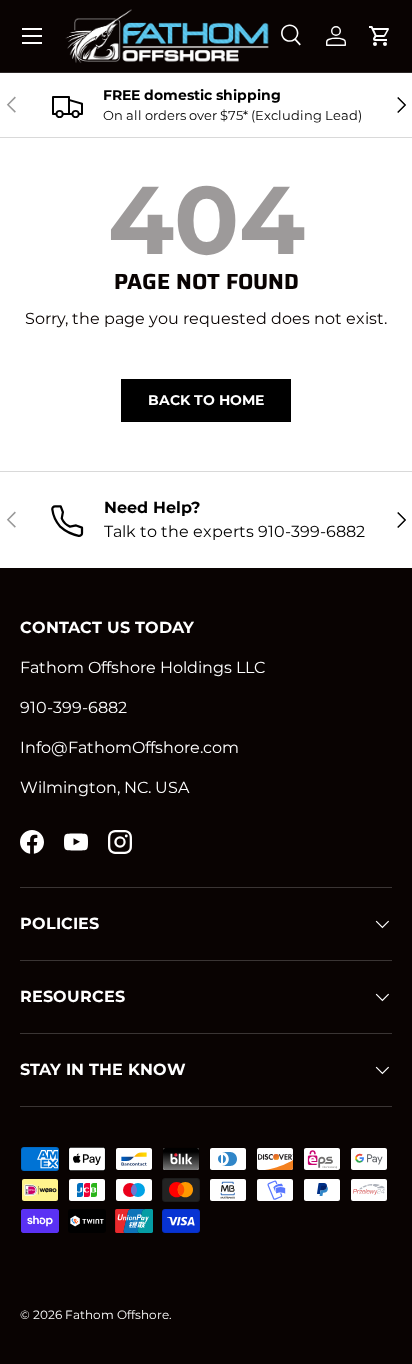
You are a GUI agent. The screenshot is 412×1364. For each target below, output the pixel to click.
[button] (380, 36)
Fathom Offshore (117, 1314)
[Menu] (32, 36)
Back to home (206, 400)
